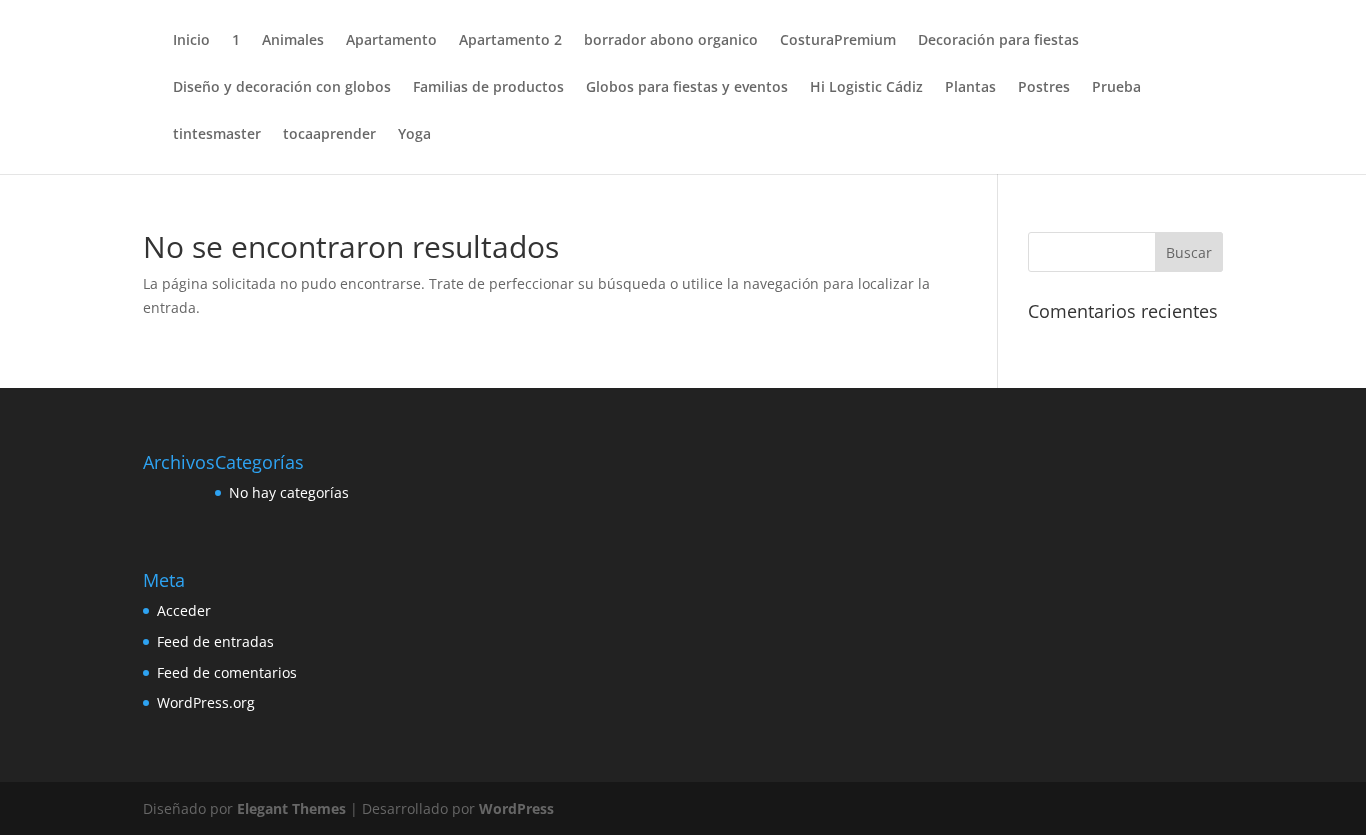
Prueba (1116, 88)
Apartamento (391, 41)
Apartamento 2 (510, 41)
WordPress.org (206, 702)
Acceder (184, 610)
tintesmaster (217, 135)
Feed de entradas (215, 641)
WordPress (516, 808)
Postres (1044, 88)
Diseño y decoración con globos (282, 88)
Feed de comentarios (227, 672)
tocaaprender (329, 135)
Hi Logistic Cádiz (866, 88)
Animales (293, 41)
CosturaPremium (838, 41)
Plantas (970, 88)
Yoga (414, 135)
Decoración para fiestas (998, 41)
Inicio (191, 41)
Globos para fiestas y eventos (687, 88)
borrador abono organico (671, 41)
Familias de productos (488, 88)
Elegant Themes (291, 808)
